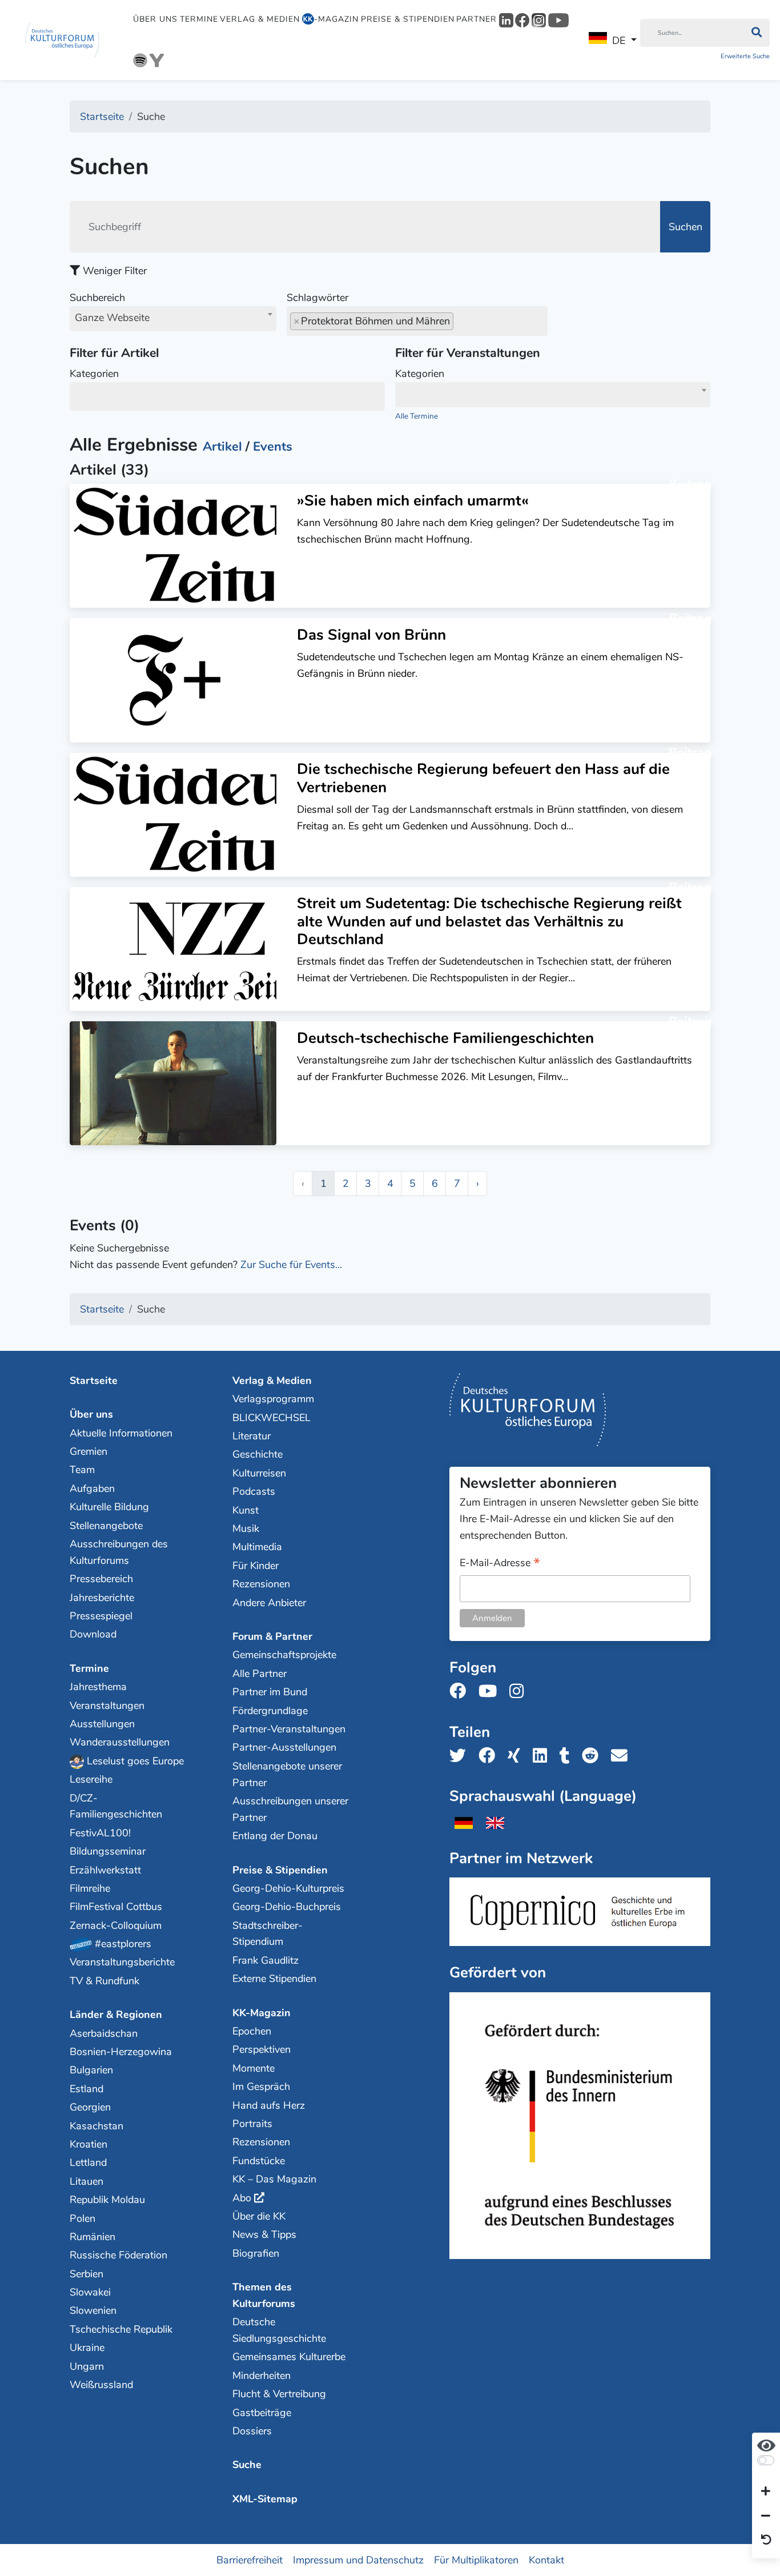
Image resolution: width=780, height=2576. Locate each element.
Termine (199, 19)
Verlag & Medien (260, 19)
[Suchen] (756, 33)
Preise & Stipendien (408, 19)
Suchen (685, 227)
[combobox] (173, 319)
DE (619, 41)
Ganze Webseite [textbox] (112, 318)
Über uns (155, 19)
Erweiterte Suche (745, 56)
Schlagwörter (317, 298)
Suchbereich (110, 308)
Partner (477, 19)
